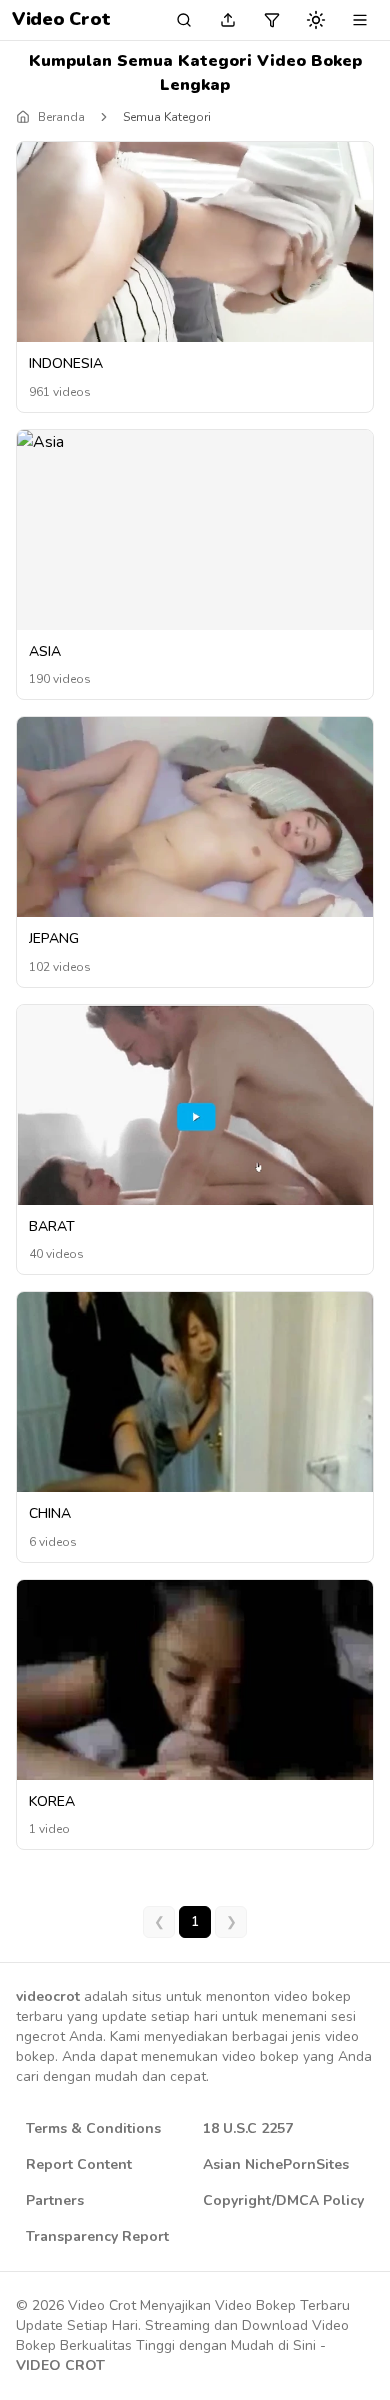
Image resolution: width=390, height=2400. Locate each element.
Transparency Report (97, 2236)
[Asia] (195, 442)
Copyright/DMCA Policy (283, 2200)
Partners (55, 2200)
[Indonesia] (195, 242)
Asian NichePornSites (276, 2164)
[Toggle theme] (316, 20)
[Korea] (195, 1712)
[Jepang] (195, 817)
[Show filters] (272, 20)
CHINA (50, 1513)
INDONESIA (66, 363)
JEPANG (54, 938)
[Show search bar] (184, 20)
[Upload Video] (228, 20)
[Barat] (195, 1116)
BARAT (52, 1226)
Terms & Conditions (93, 2128)
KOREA (52, 1801)
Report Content (79, 2164)
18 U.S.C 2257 (248, 2128)
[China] (195, 1426)
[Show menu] (360, 20)
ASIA (45, 651)
